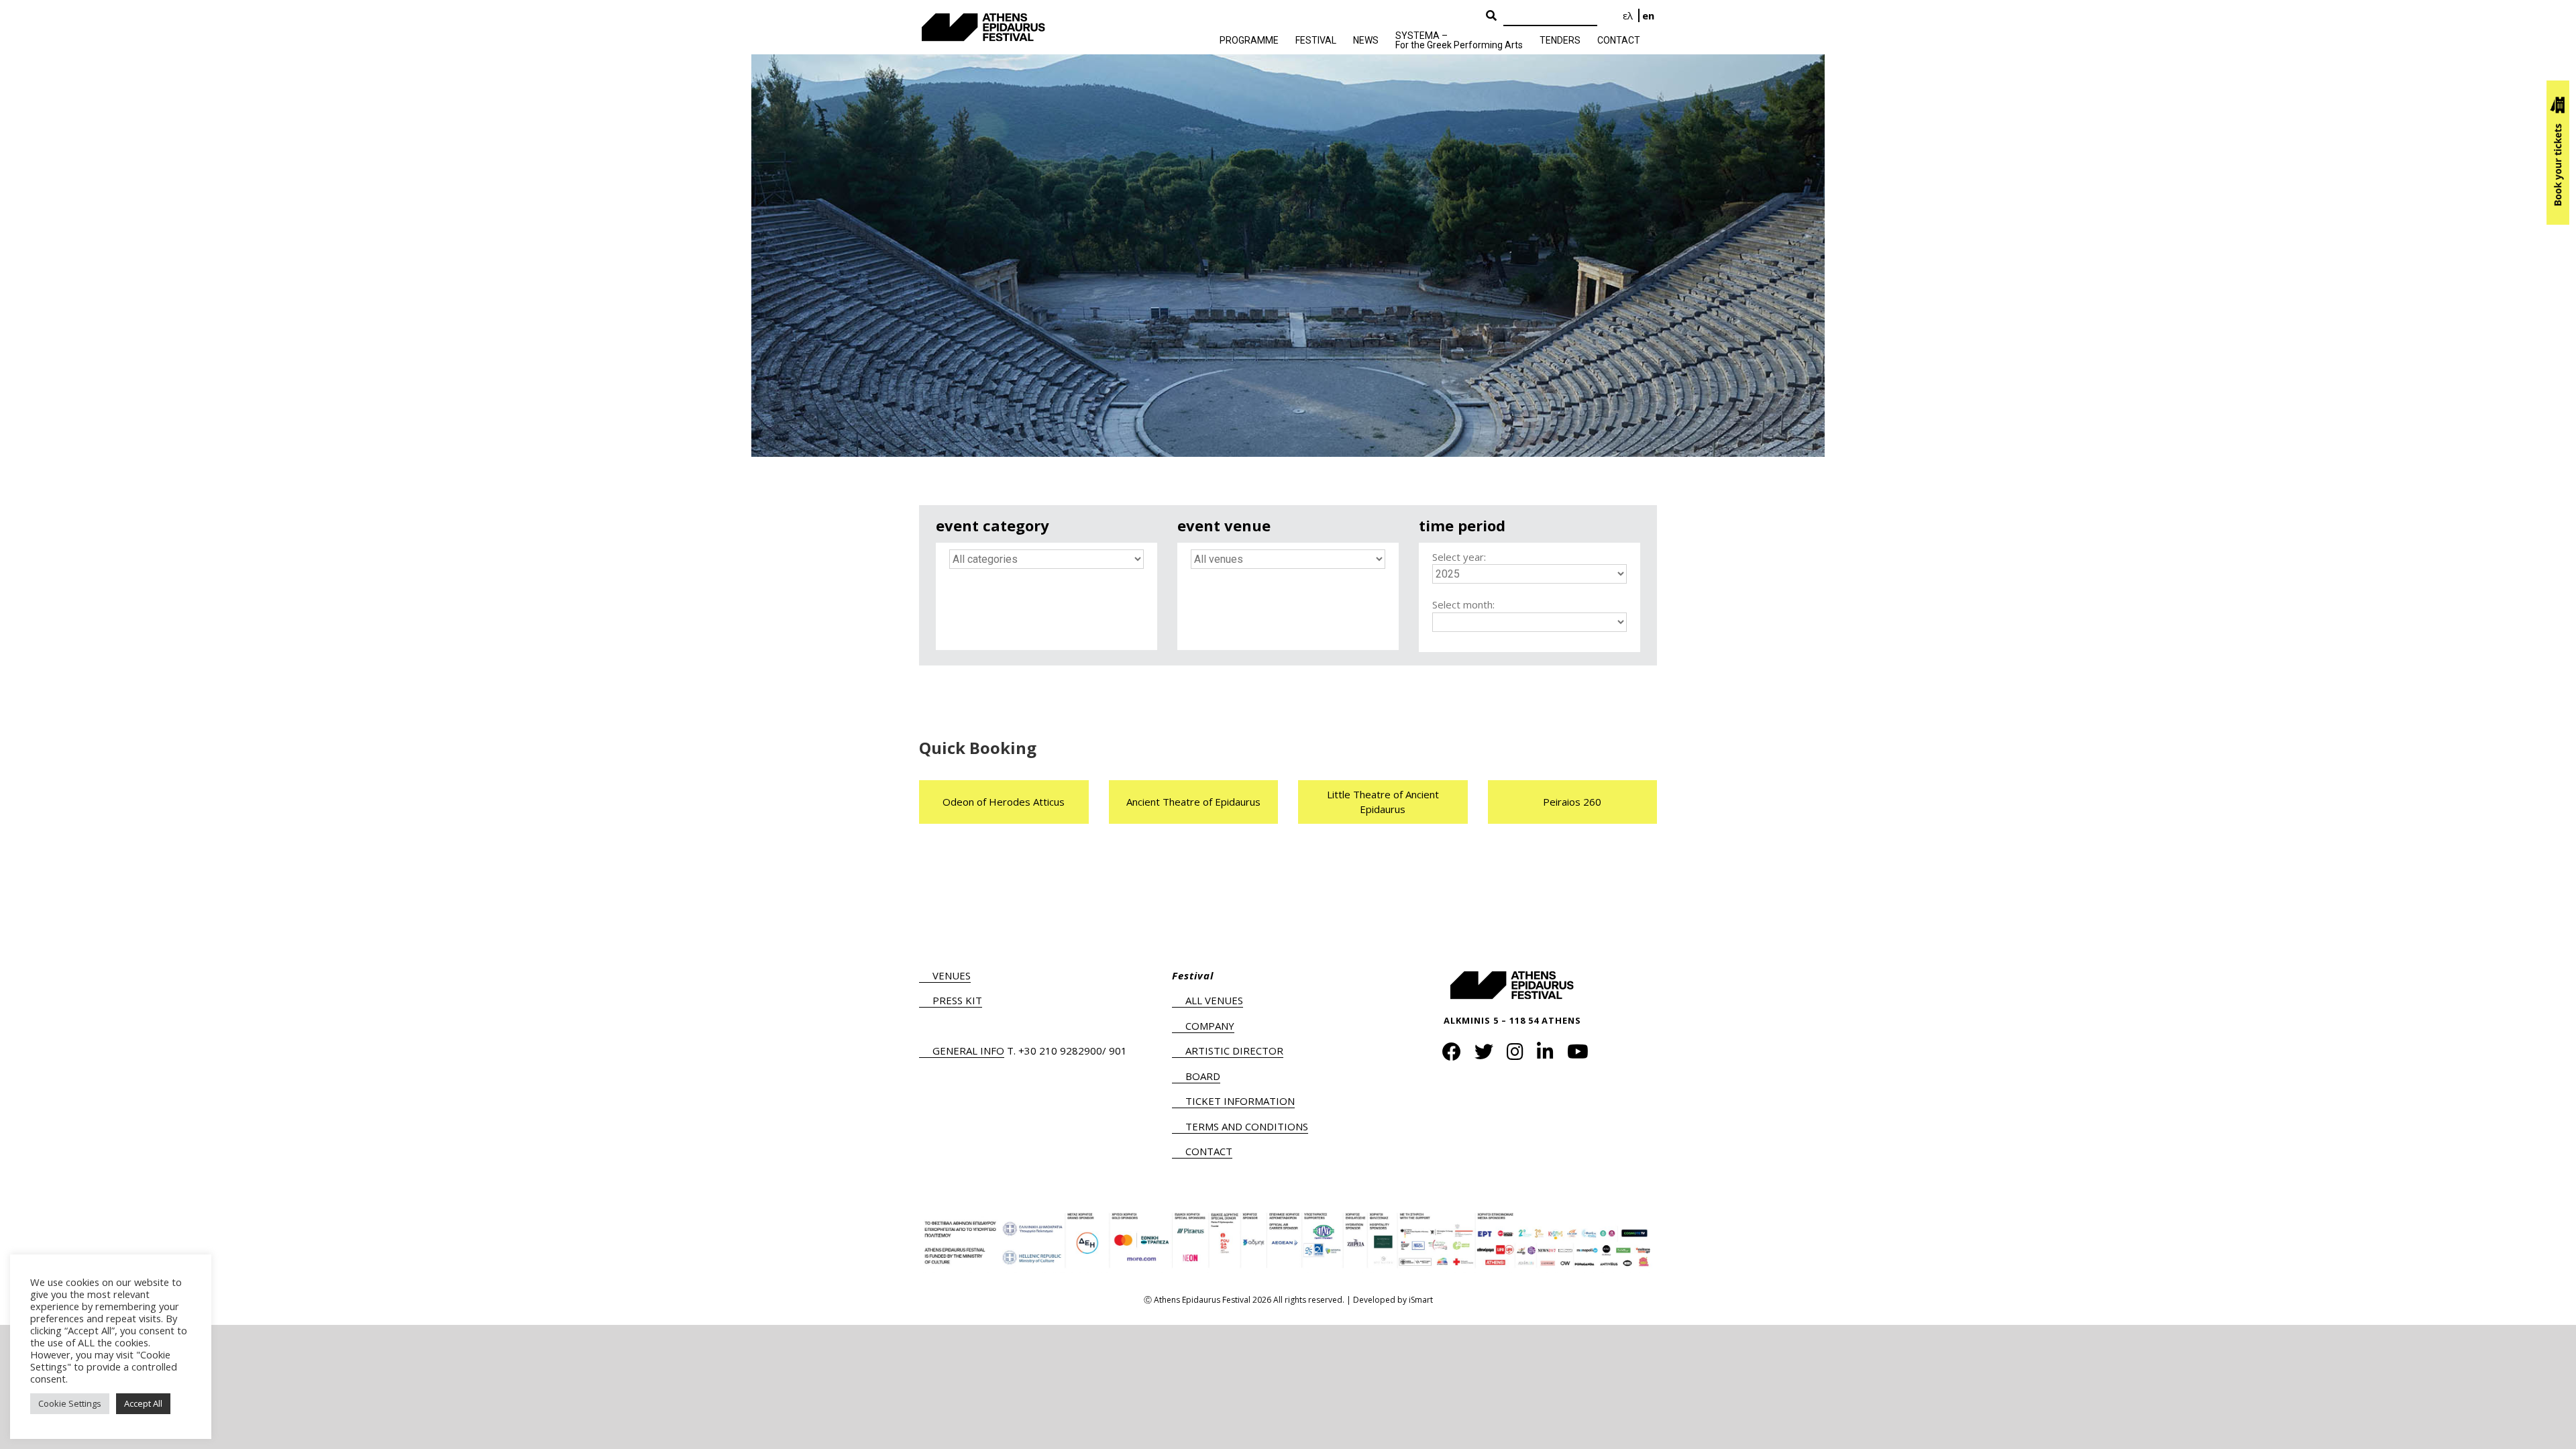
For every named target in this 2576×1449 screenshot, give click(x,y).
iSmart (1421, 1300)
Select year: (1459, 557)
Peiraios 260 (1572, 802)
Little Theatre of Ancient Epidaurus (1383, 802)
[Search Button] (1491, 16)
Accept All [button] (143, 1403)
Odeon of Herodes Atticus (1004, 802)
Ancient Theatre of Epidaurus (1193, 802)
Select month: (1463, 604)
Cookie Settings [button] (70, 1403)
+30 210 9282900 (1060, 1051)
